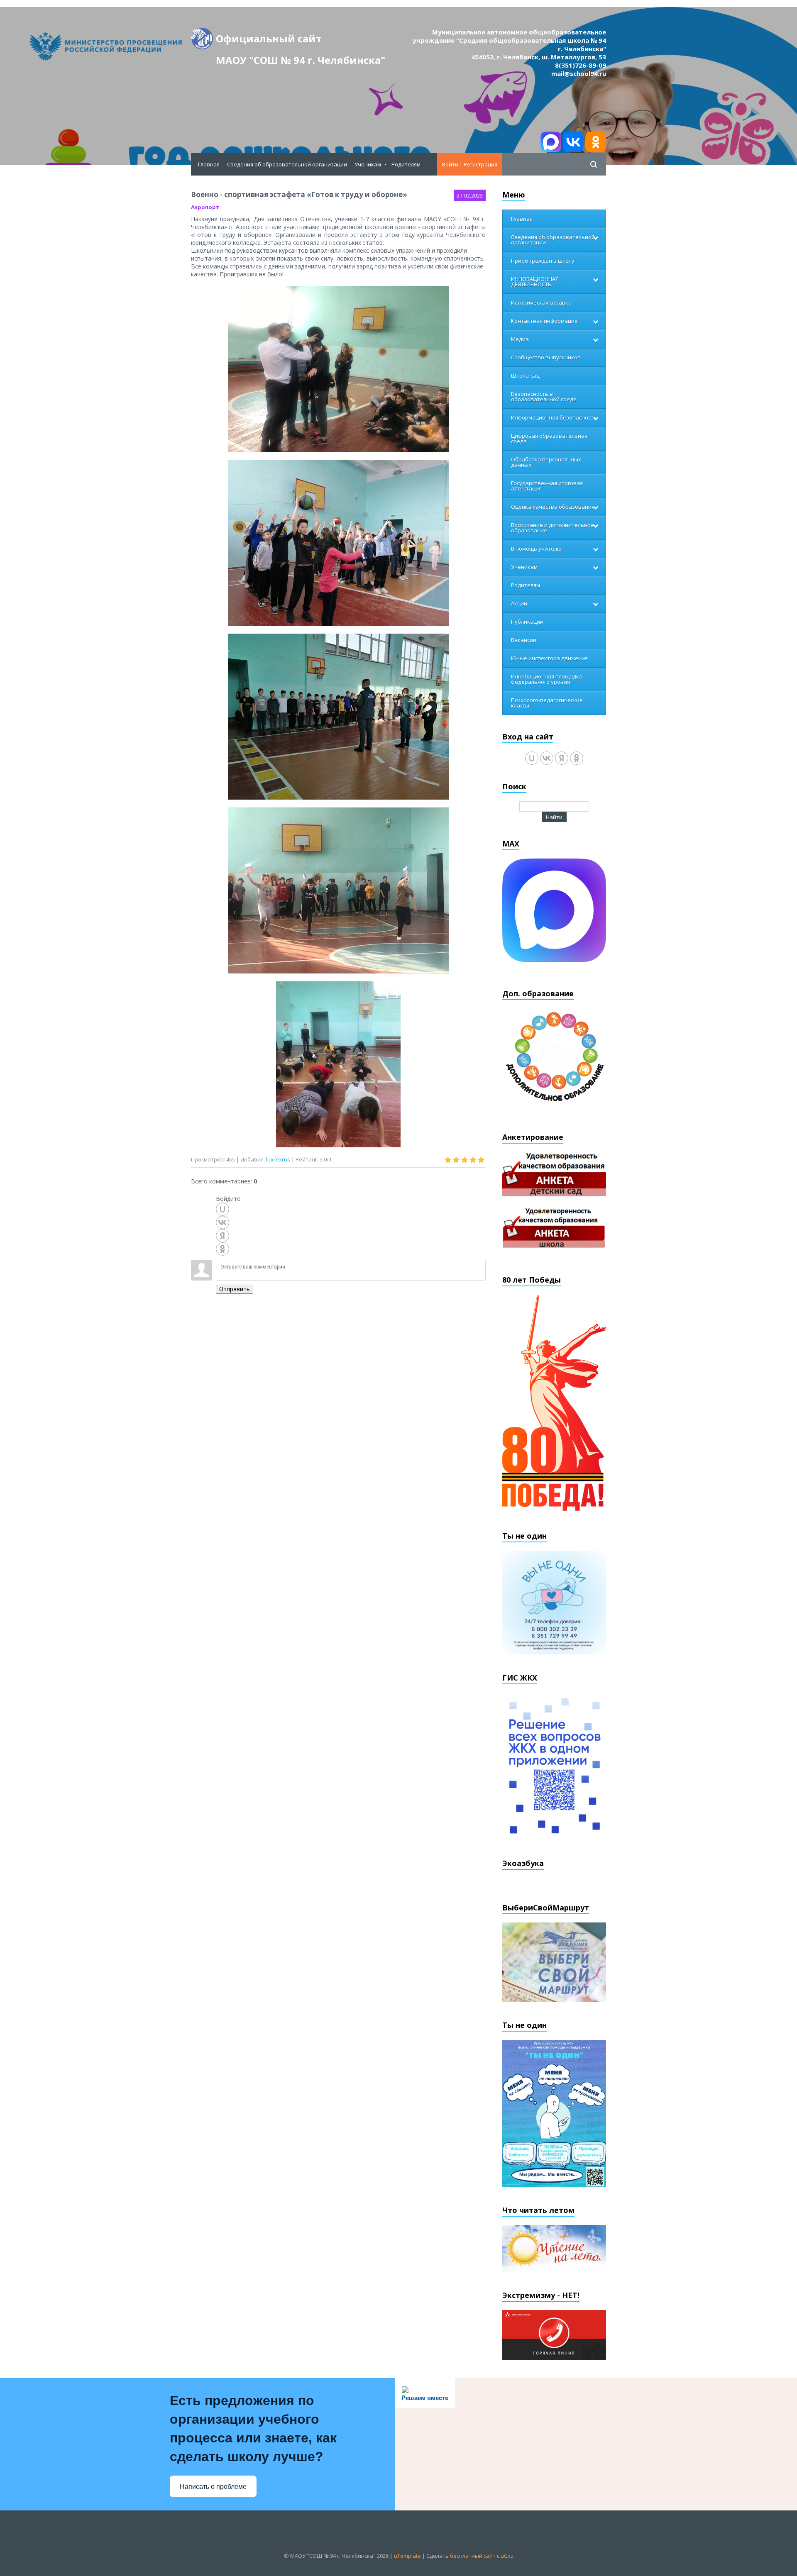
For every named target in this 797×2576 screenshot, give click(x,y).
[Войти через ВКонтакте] (222, 1222)
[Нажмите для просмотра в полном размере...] (339, 368)
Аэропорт (205, 207)
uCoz (507, 2556)
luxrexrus (278, 1159)
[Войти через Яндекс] (222, 1236)
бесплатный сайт (473, 2556)
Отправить (235, 1289)
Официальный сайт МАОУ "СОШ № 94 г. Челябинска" (301, 40)
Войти (450, 164)
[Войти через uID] (222, 1209)
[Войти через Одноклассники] (222, 1249)
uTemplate (407, 2556)
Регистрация (480, 164)
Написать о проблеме (213, 2487)
